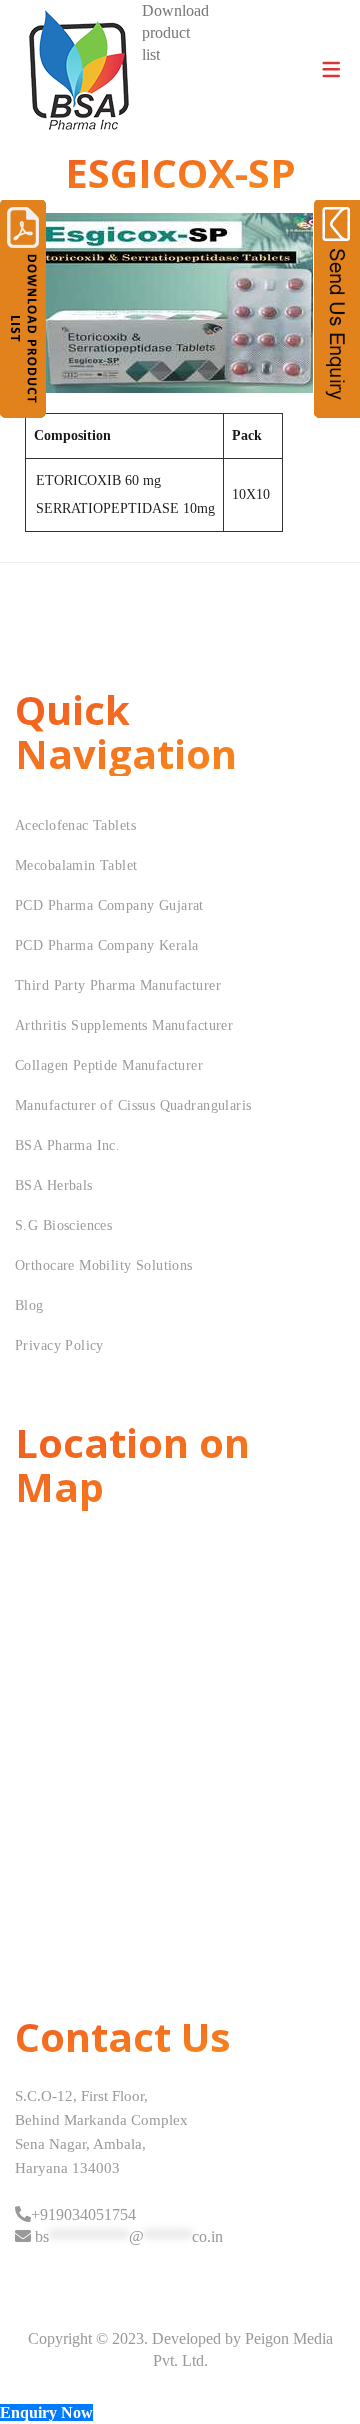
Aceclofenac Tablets (75, 825)
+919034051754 (83, 2214)
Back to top (322, 2371)
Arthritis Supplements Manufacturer (124, 1025)
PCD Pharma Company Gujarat (109, 905)
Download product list (175, 32)
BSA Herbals (54, 1185)
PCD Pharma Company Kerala (107, 945)
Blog (29, 1305)
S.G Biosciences (63, 1225)
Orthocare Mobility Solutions (104, 1265)
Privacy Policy (59, 1345)
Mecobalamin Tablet (76, 865)
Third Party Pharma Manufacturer (118, 985)
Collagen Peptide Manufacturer (109, 1065)
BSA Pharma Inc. (67, 1145)
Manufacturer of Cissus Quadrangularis (133, 1105)
